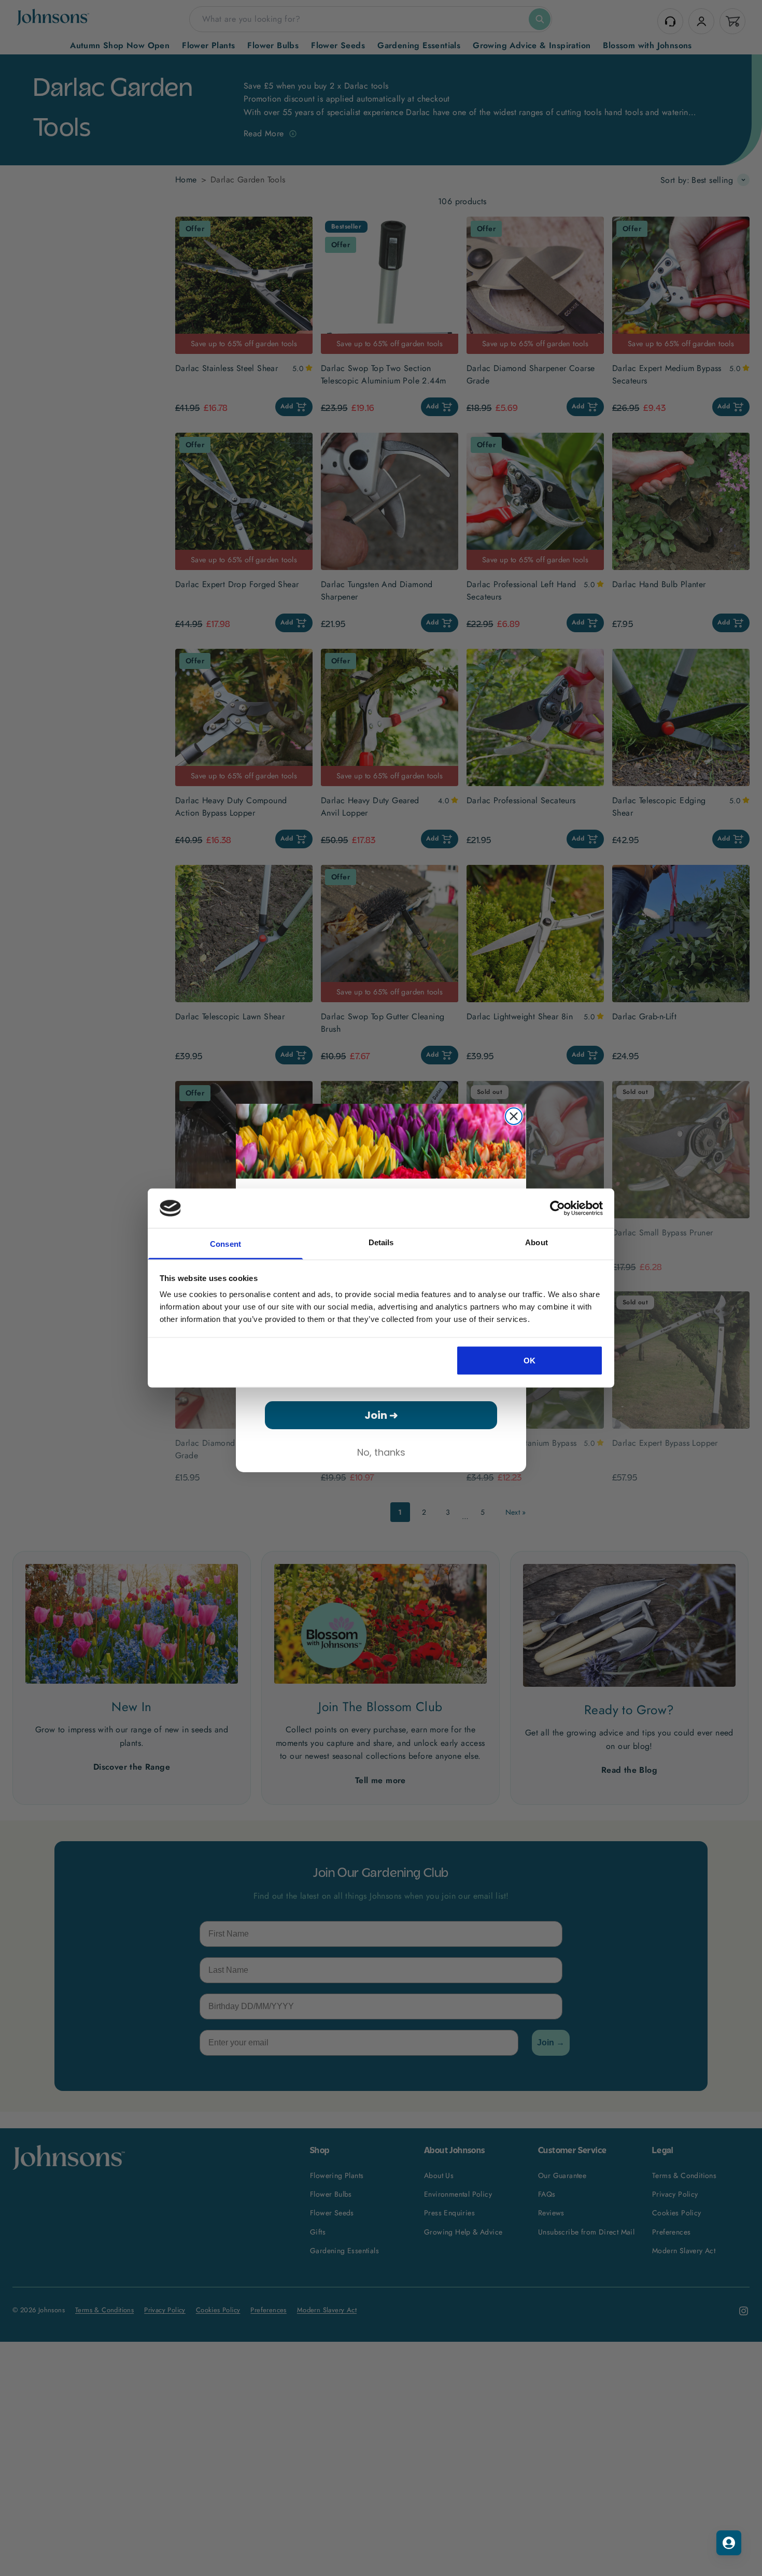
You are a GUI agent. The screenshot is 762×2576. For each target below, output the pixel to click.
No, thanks (381, 1452)
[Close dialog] (514, 1116)
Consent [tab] (225, 1244)
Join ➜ (381, 1415)
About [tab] (537, 1242)
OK (530, 1360)
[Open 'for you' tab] (729, 2543)
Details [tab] (381, 1242)
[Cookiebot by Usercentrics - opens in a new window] (558, 1208)
